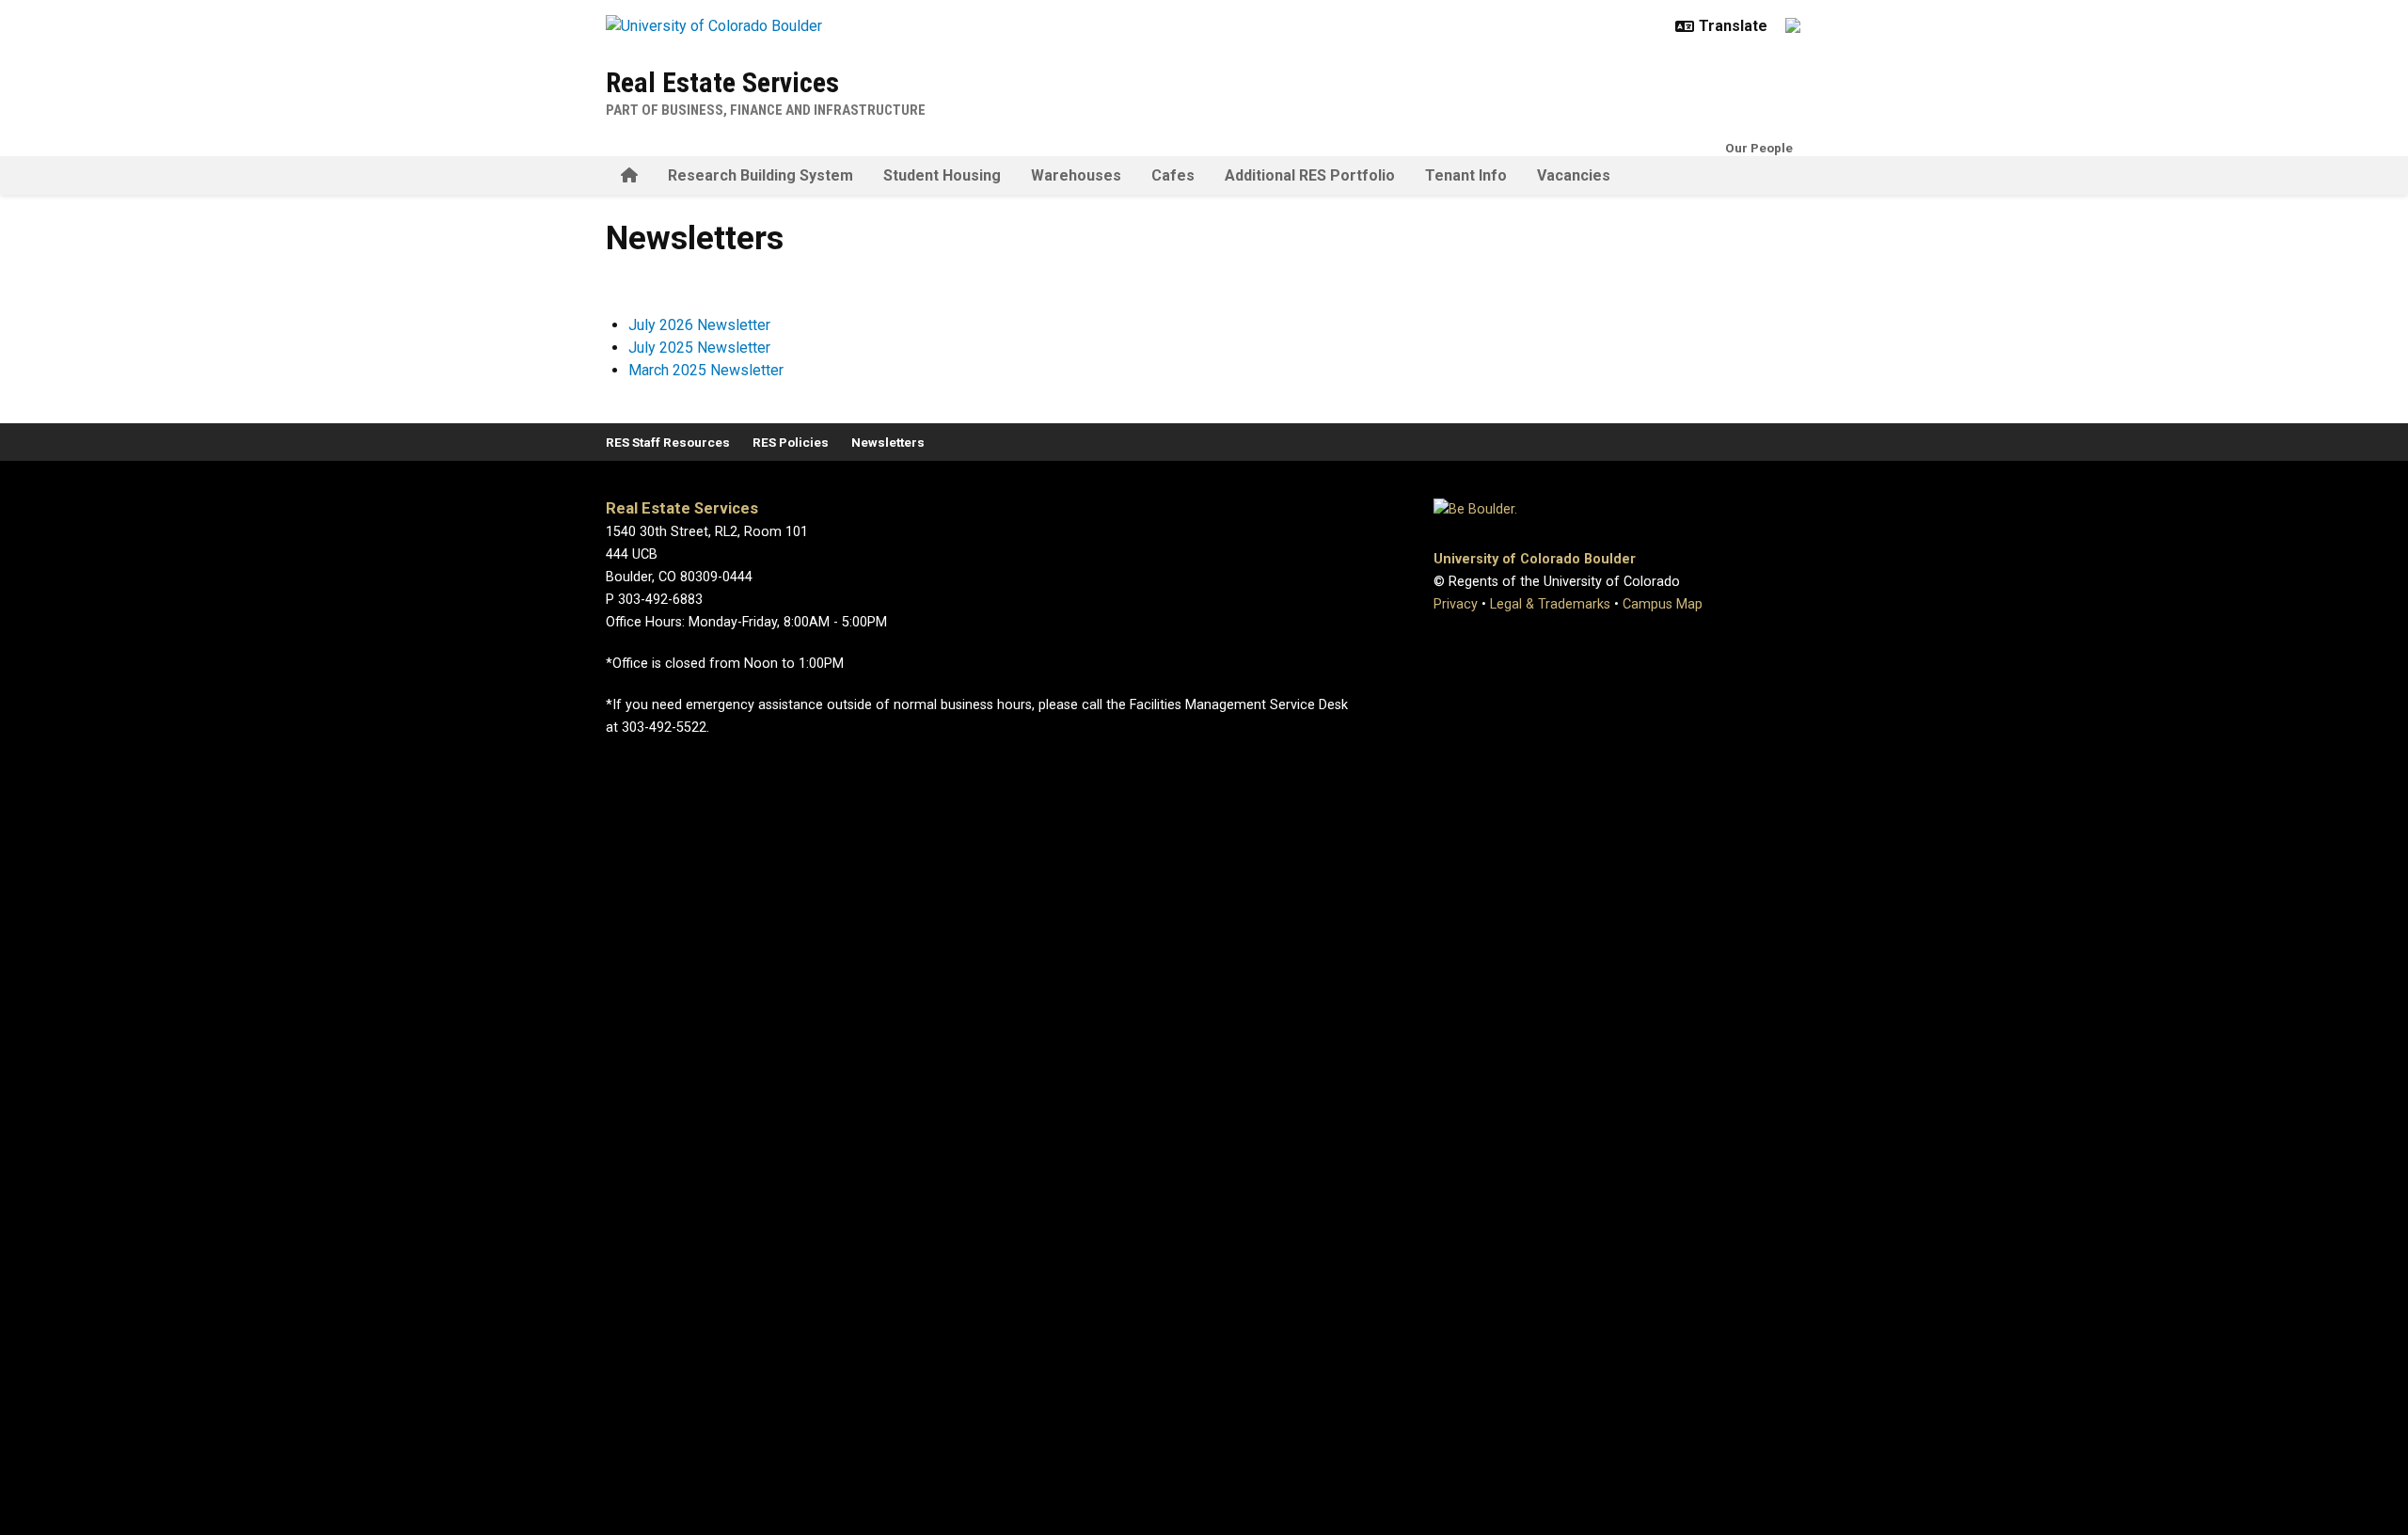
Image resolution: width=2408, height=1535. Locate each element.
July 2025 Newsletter (699, 348)
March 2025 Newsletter (706, 370)
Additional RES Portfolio (1310, 175)
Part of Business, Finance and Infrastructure (766, 110)
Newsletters (888, 442)
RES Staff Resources (668, 442)
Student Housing (942, 175)
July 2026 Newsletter (699, 325)
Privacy (1456, 604)
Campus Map (1663, 604)
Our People (1759, 148)
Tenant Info (1466, 175)
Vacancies (1574, 175)
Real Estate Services (722, 82)
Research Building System (760, 175)
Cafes (1173, 175)
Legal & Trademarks (1550, 604)
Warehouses (1076, 175)
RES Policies (791, 442)
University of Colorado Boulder (1535, 559)
